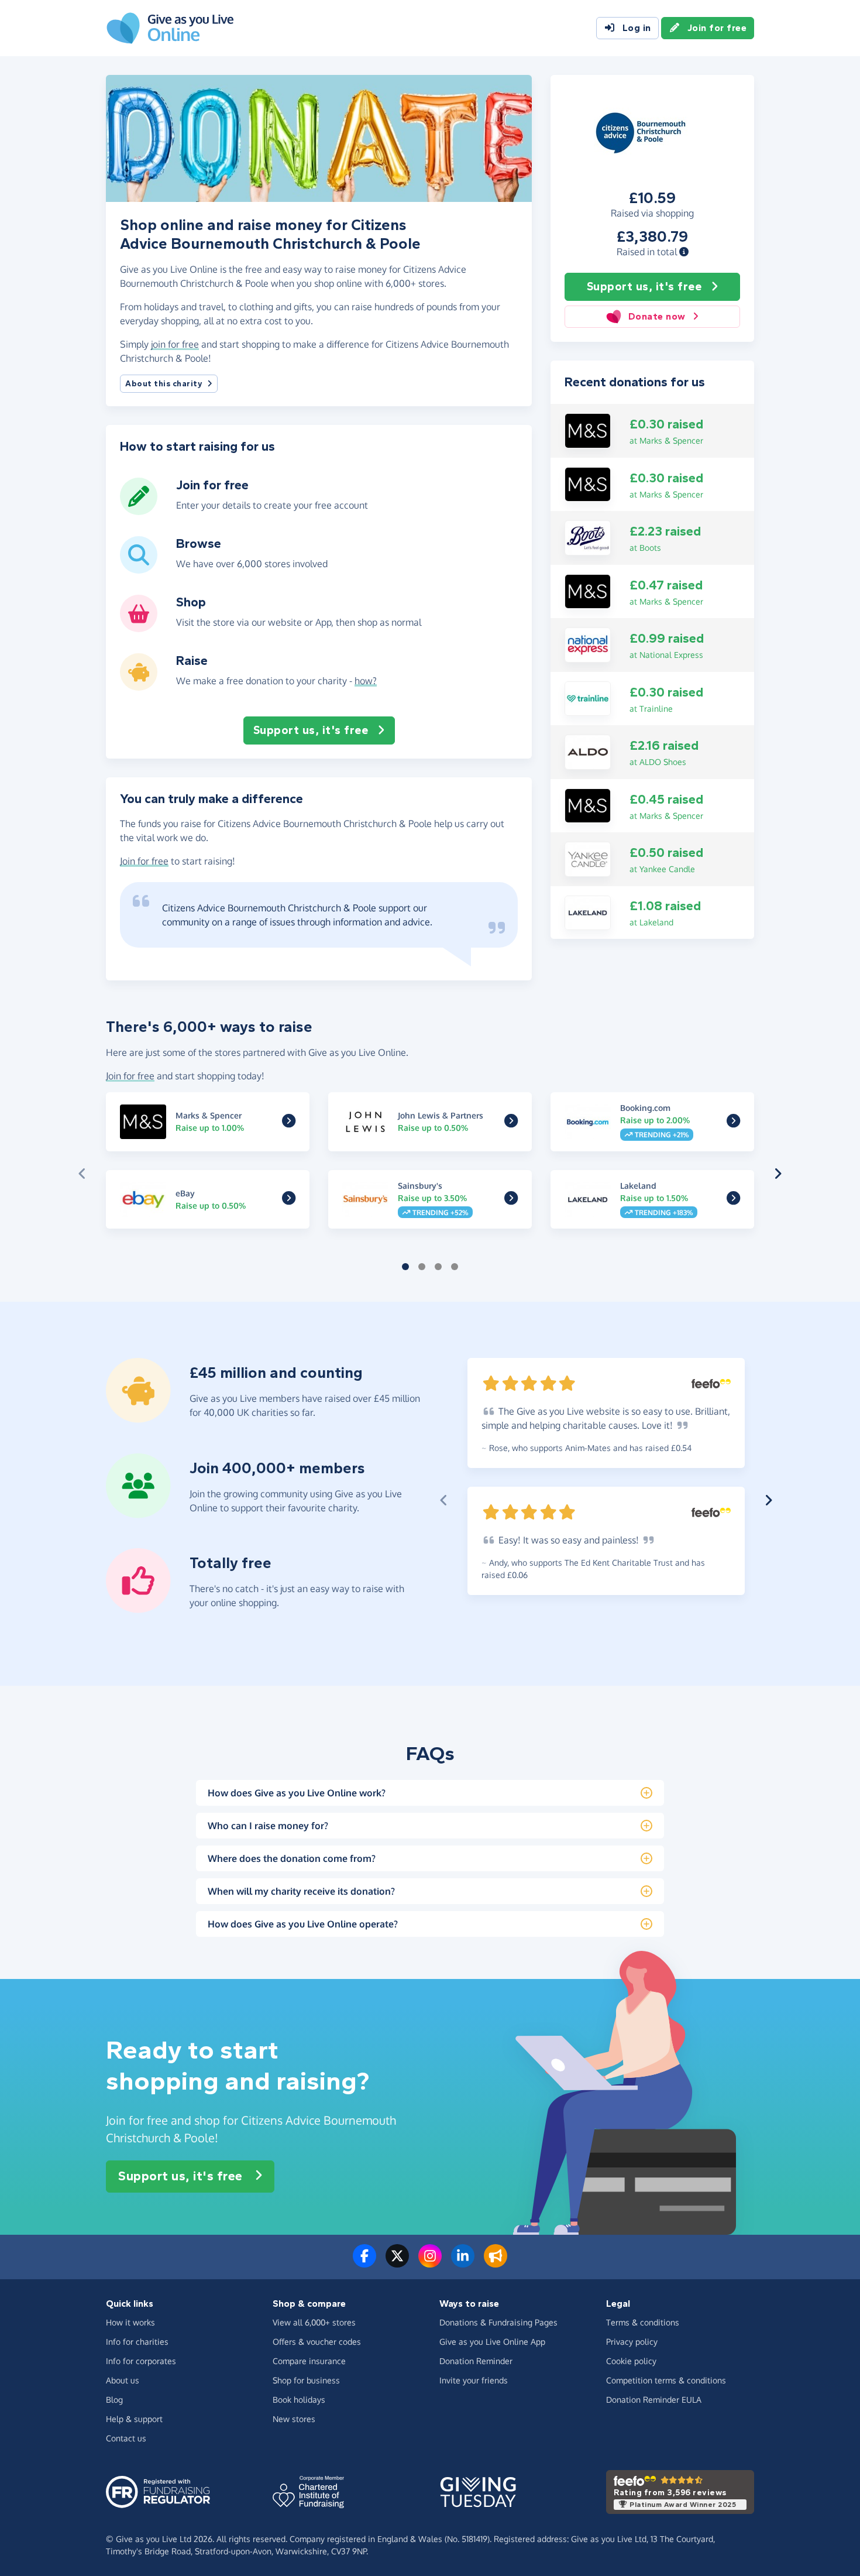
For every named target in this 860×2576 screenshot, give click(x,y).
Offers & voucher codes (317, 2342)
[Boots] (588, 537)
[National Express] (588, 644)
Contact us (126, 2438)
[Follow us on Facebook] (364, 2263)
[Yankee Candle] (588, 858)
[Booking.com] (733, 1123)
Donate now (657, 316)
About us (123, 2380)
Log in (637, 28)
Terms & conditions (643, 2322)
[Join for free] (139, 510)
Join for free (717, 28)
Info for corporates (141, 2361)
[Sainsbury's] (511, 1200)
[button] (684, 252)
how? (366, 681)
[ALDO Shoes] (588, 751)
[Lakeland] (588, 912)
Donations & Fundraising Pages (498, 2322)
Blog (114, 2400)
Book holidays (299, 2400)
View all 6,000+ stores (314, 2322)
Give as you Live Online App (492, 2342)
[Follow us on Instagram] (430, 2263)
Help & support (134, 2419)
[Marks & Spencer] (588, 430)
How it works (130, 2322)
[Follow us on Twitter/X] (397, 2263)
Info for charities (137, 2342)
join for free (175, 344)
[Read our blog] (496, 2263)
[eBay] (289, 1200)
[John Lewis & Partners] (511, 1123)
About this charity (164, 384)
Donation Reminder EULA (654, 2400)
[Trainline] (588, 698)
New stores (294, 2419)
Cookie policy (631, 2361)
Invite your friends (474, 2380)
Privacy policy (632, 2342)
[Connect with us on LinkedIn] (463, 2263)
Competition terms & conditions (666, 2380)
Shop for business (306, 2380)
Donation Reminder (476, 2361)
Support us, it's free (644, 287)
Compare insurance (309, 2361)
